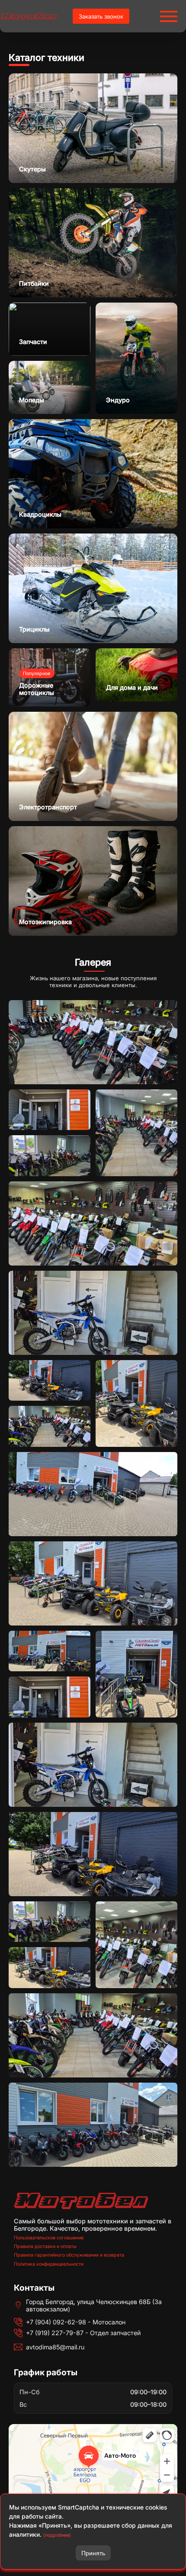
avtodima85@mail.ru (55, 2347)
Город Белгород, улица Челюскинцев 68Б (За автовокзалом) (94, 2305)
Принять (93, 2553)
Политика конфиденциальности (49, 2264)
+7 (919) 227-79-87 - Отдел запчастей (83, 2333)
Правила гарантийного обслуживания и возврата (69, 2255)
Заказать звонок (101, 16)
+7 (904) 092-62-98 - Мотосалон (76, 2322)
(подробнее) (57, 2535)
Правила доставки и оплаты (45, 2246)
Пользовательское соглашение (49, 2238)
